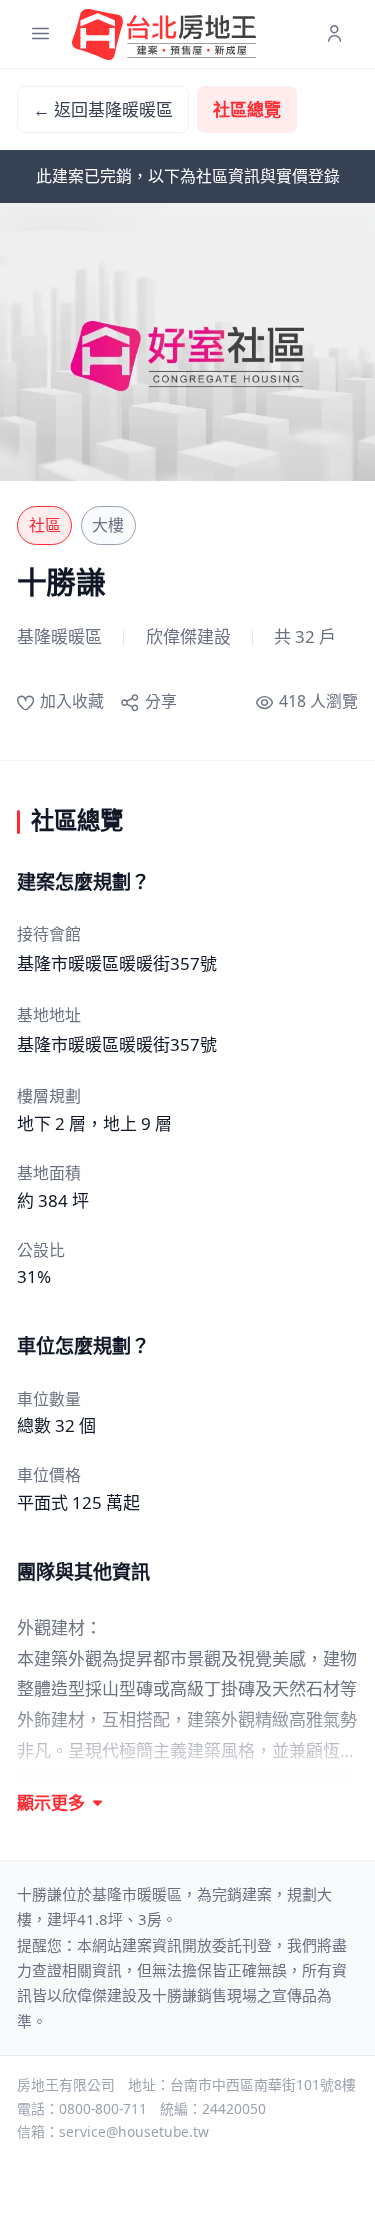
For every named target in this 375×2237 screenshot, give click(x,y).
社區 (45, 525)
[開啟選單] (40, 34)
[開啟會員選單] (334, 34)
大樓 (108, 525)
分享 (160, 701)
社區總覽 (247, 109)
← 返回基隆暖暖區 (103, 109)
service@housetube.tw (134, 2131)
